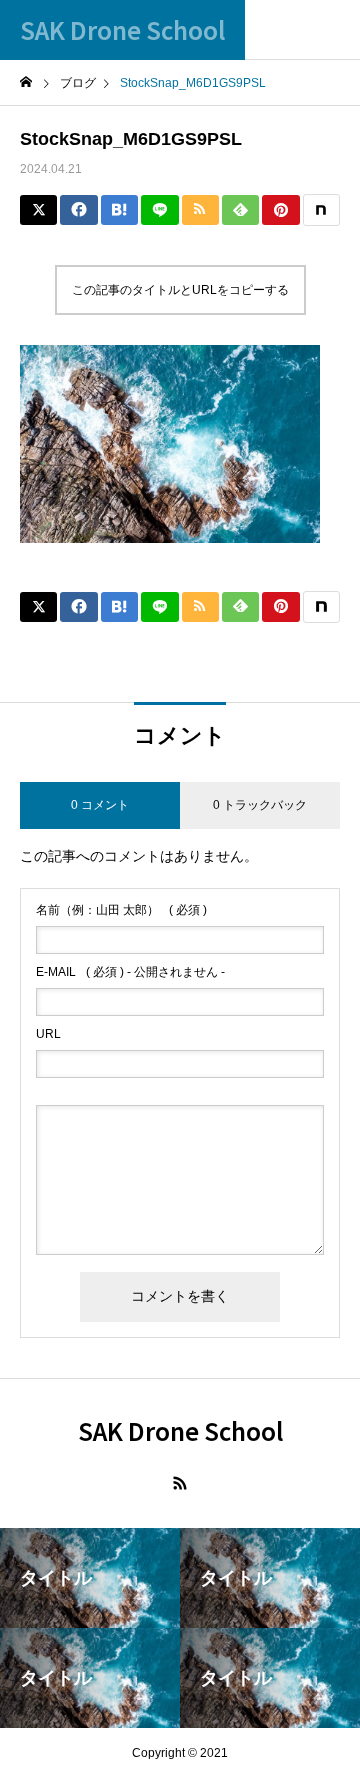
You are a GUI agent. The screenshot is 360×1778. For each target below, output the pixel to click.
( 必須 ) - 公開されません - (130, 972)
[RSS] (180, 1483)
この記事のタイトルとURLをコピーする (180, 290)
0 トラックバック (260, 805)
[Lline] (159, 210)
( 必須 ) (121, 910)
